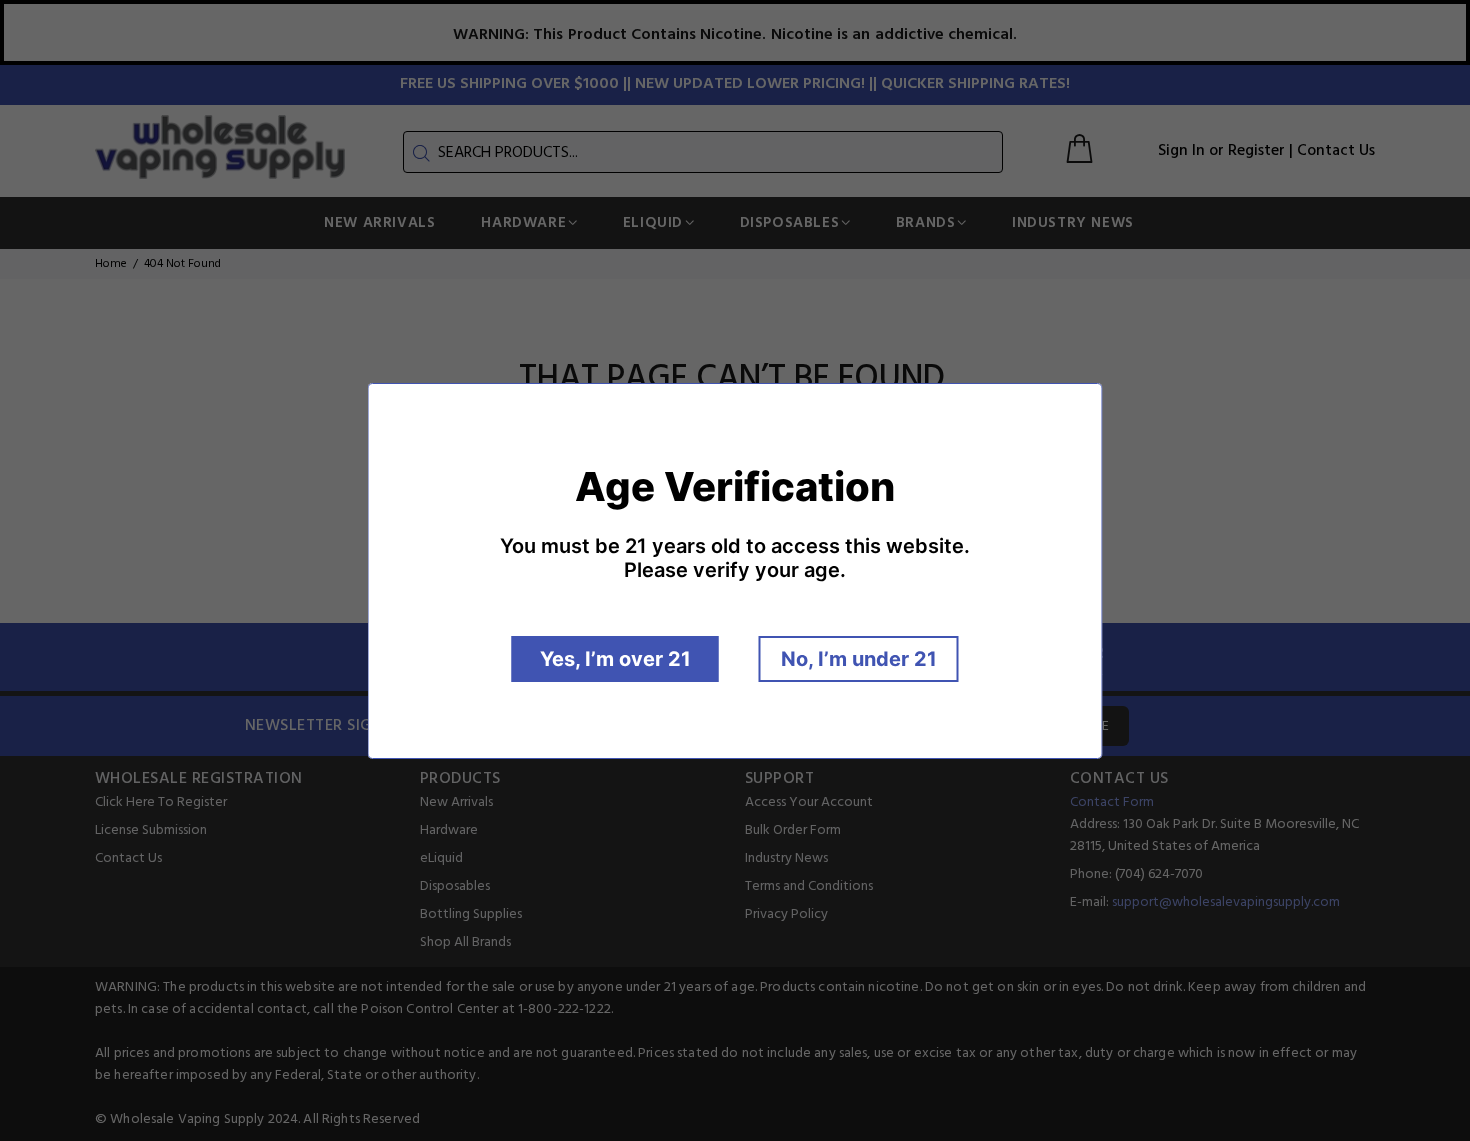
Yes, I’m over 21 (615, 659)
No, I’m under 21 (859, 659)
